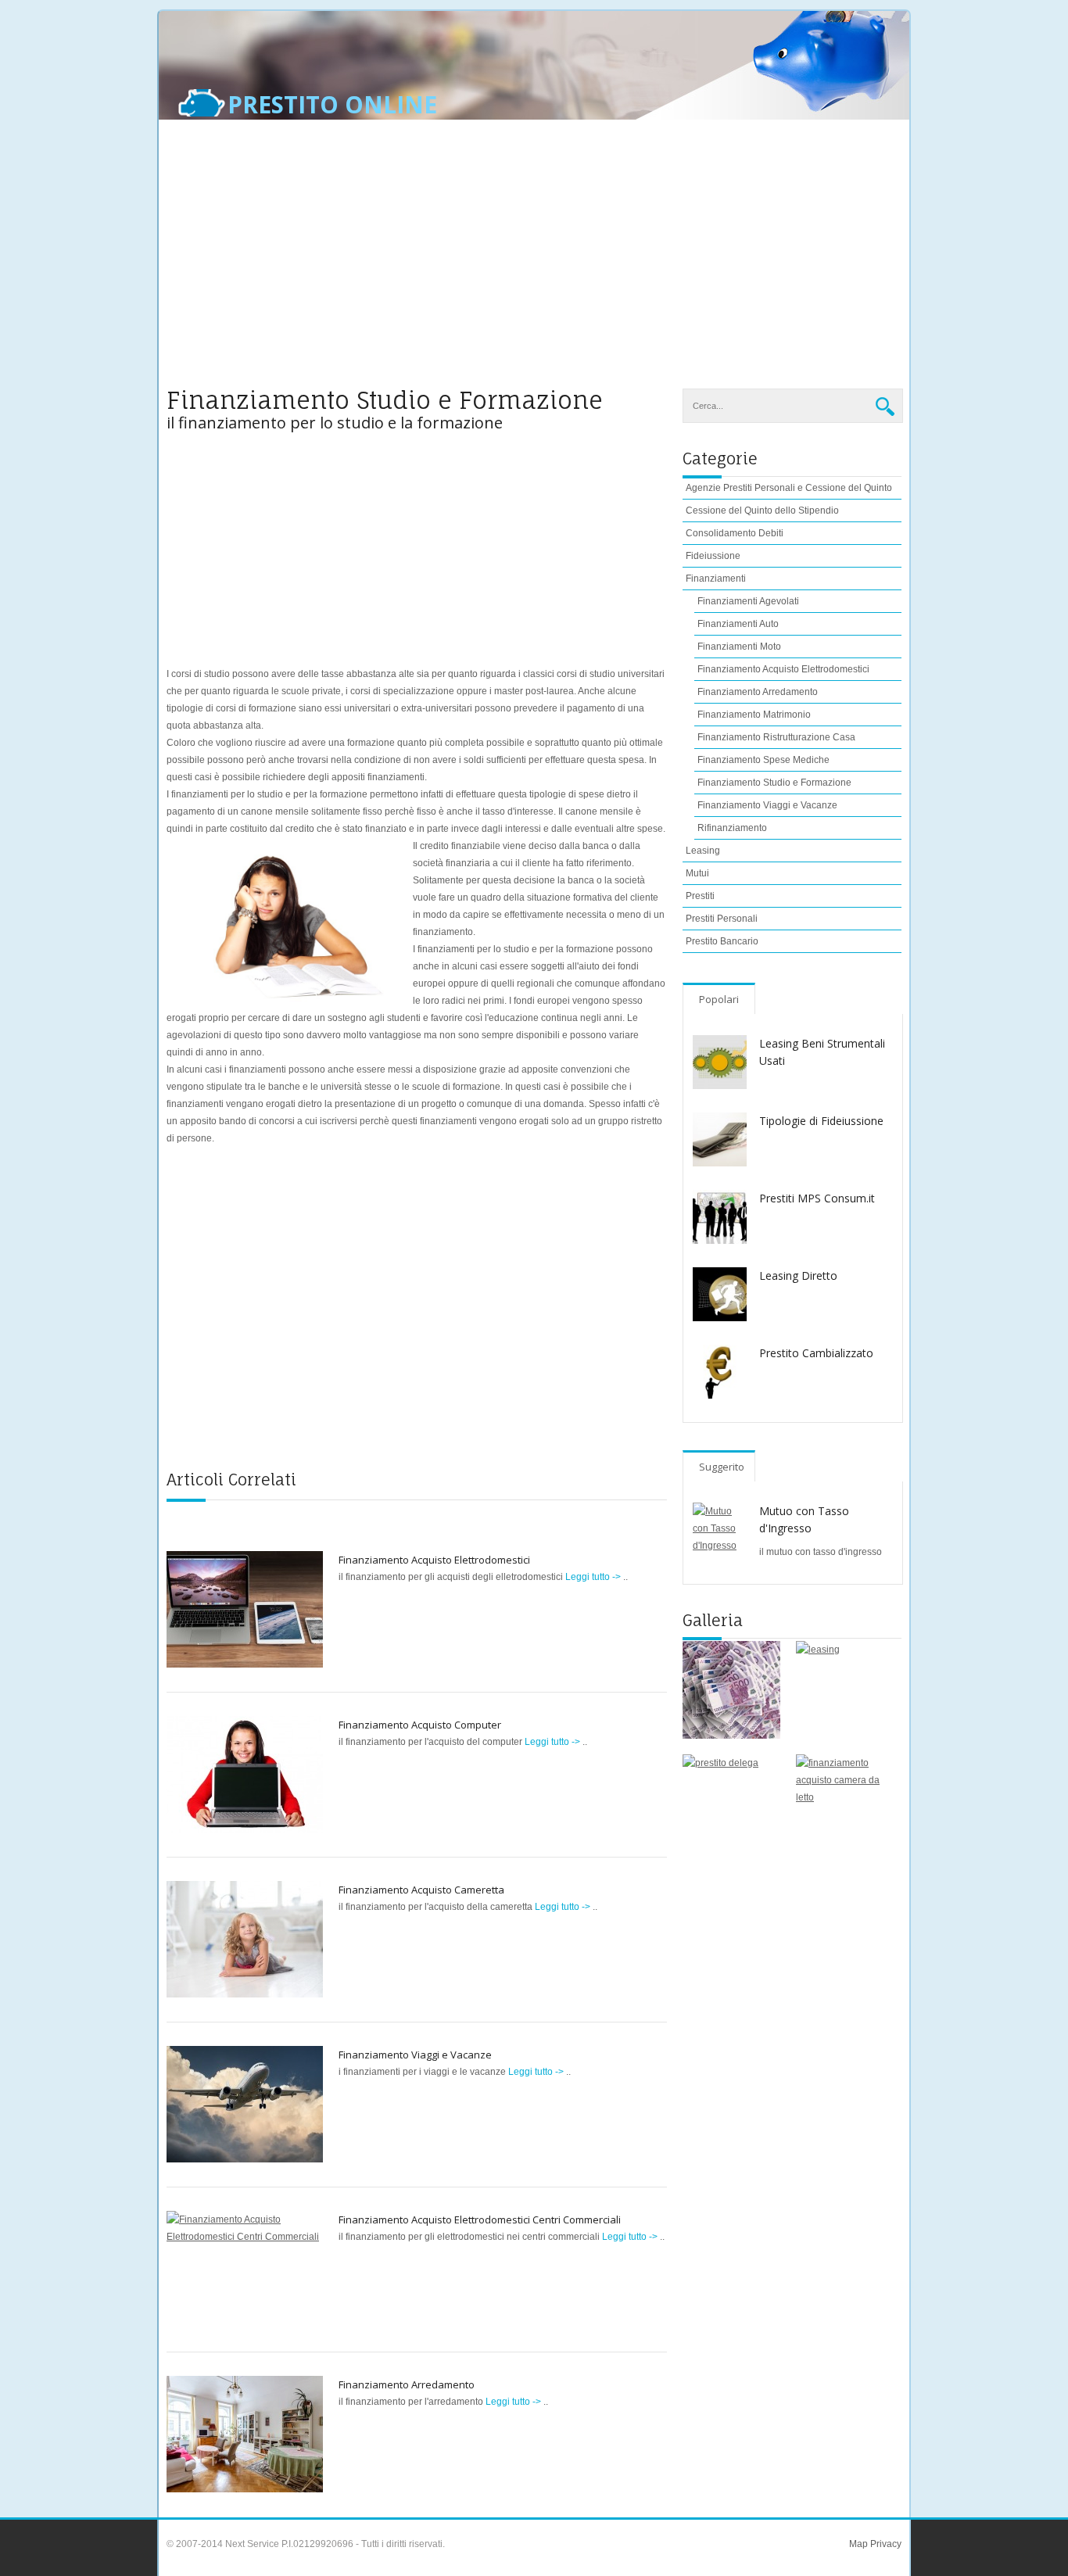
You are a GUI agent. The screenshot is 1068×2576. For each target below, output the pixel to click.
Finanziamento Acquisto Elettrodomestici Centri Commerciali (480, 2220)
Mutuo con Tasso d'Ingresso (804, 1519)
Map (858, 2544)
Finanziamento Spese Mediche (763, 760)
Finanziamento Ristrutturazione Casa (776, 737)
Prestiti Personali (722, 919)
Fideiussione (713, 556)
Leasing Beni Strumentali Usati (822, 1052)
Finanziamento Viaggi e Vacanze (415, 2055)
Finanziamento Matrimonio (754, 715)
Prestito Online (332, 105)
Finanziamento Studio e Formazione (774, 783)
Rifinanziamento (732, 828)
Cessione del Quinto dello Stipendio (762, 511)
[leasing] (845, 1690)
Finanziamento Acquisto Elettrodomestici (434, 1560)
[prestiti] (731, 1690)
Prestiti (700, 896)
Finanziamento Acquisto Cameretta (421, 1890)
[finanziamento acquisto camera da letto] (845, 1803)
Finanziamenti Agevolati (748, 601)
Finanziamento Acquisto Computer (420, 1725)
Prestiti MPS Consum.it (817, 1198)
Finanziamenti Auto (738, 624)
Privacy (885, 2544)
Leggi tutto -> (594, 1577)
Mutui (697, 873)
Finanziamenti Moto (739, 647)
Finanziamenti (716, 579)
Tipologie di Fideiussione (821, 1121)
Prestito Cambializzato (816, 1353)
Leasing (703, 851)
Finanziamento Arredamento (407, 2384)
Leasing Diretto (798, 1275)
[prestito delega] (731, 1803)
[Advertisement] (534, 263)
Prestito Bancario (722, 941)
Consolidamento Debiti (735, 533)
